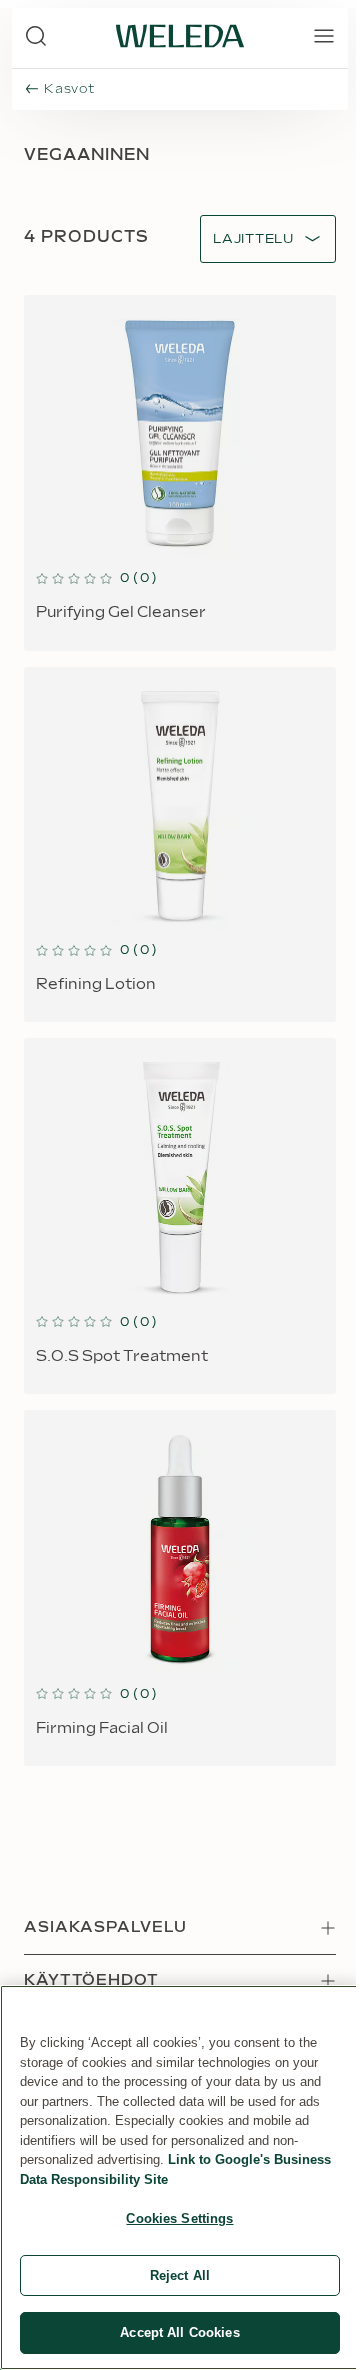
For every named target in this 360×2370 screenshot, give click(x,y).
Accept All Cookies (179, 2332)
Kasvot (69, 89)
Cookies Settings (179, 2218)
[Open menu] (324, 36)
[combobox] (253, 239)
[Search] (36, 36)
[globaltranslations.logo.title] (180, 36)
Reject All (180, 2275)
